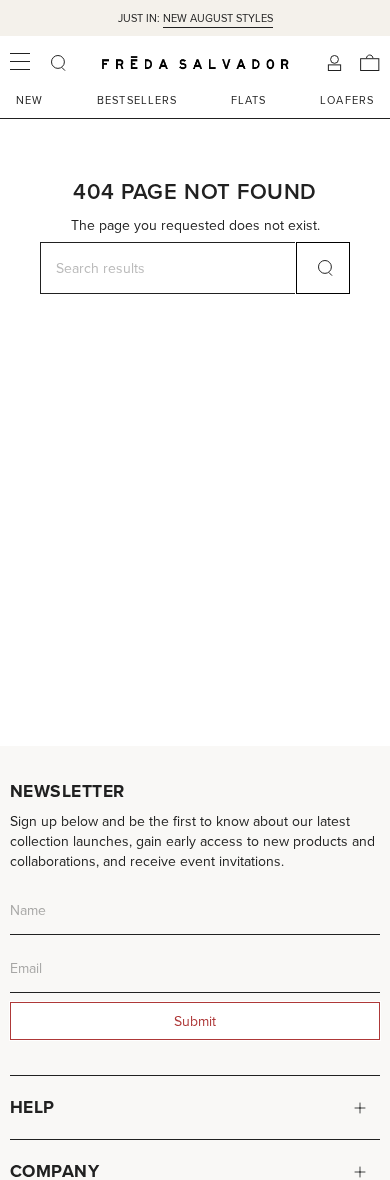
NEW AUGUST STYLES (218, 18)
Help (32, 1107)
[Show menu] (20, 63)
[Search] (323, 268)
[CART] (370, 63)
